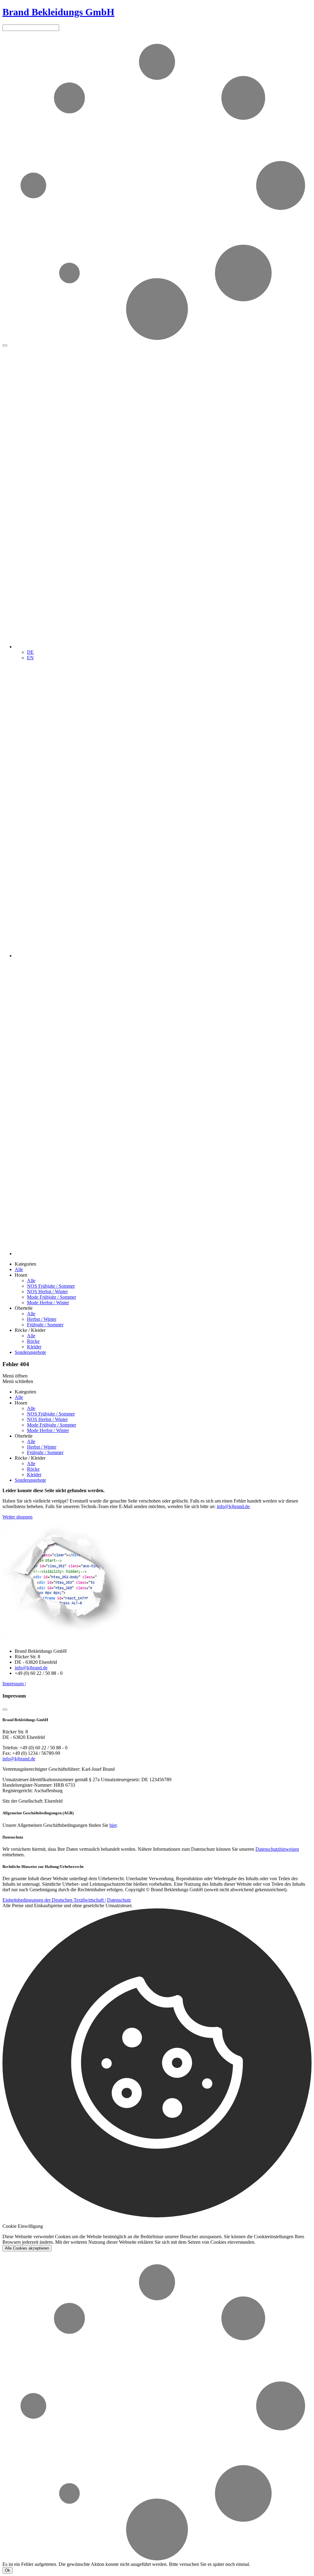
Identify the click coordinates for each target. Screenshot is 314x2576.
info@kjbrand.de (233, 1506)
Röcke (33, 1341)
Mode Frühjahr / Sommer (52, 1297)
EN (30, 658)
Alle (19, 1269)
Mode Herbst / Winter (48, 1303)
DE (30, 652)
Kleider (34, 1347)
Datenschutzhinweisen (277, 1849)
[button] (163, 647)
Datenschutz (119, 1900)
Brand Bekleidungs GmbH (58, 12)
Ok (8, 2570)
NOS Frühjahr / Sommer (51, 1286)
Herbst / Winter (42, 1319)
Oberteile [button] (24, 1308)
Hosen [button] (21, 1275)
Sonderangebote (30, 1352)
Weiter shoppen (17, 1517)
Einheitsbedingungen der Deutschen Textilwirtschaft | (54, 1900)
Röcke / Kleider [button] (30, 1330)
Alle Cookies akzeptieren (27, 2248)
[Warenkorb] (163, 1254)
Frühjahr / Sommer (45, 1325)
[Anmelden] (163, 956)
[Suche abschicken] (5, 345)
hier (113, 1825)
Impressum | (14, 1684)
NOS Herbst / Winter (47, 1292)
